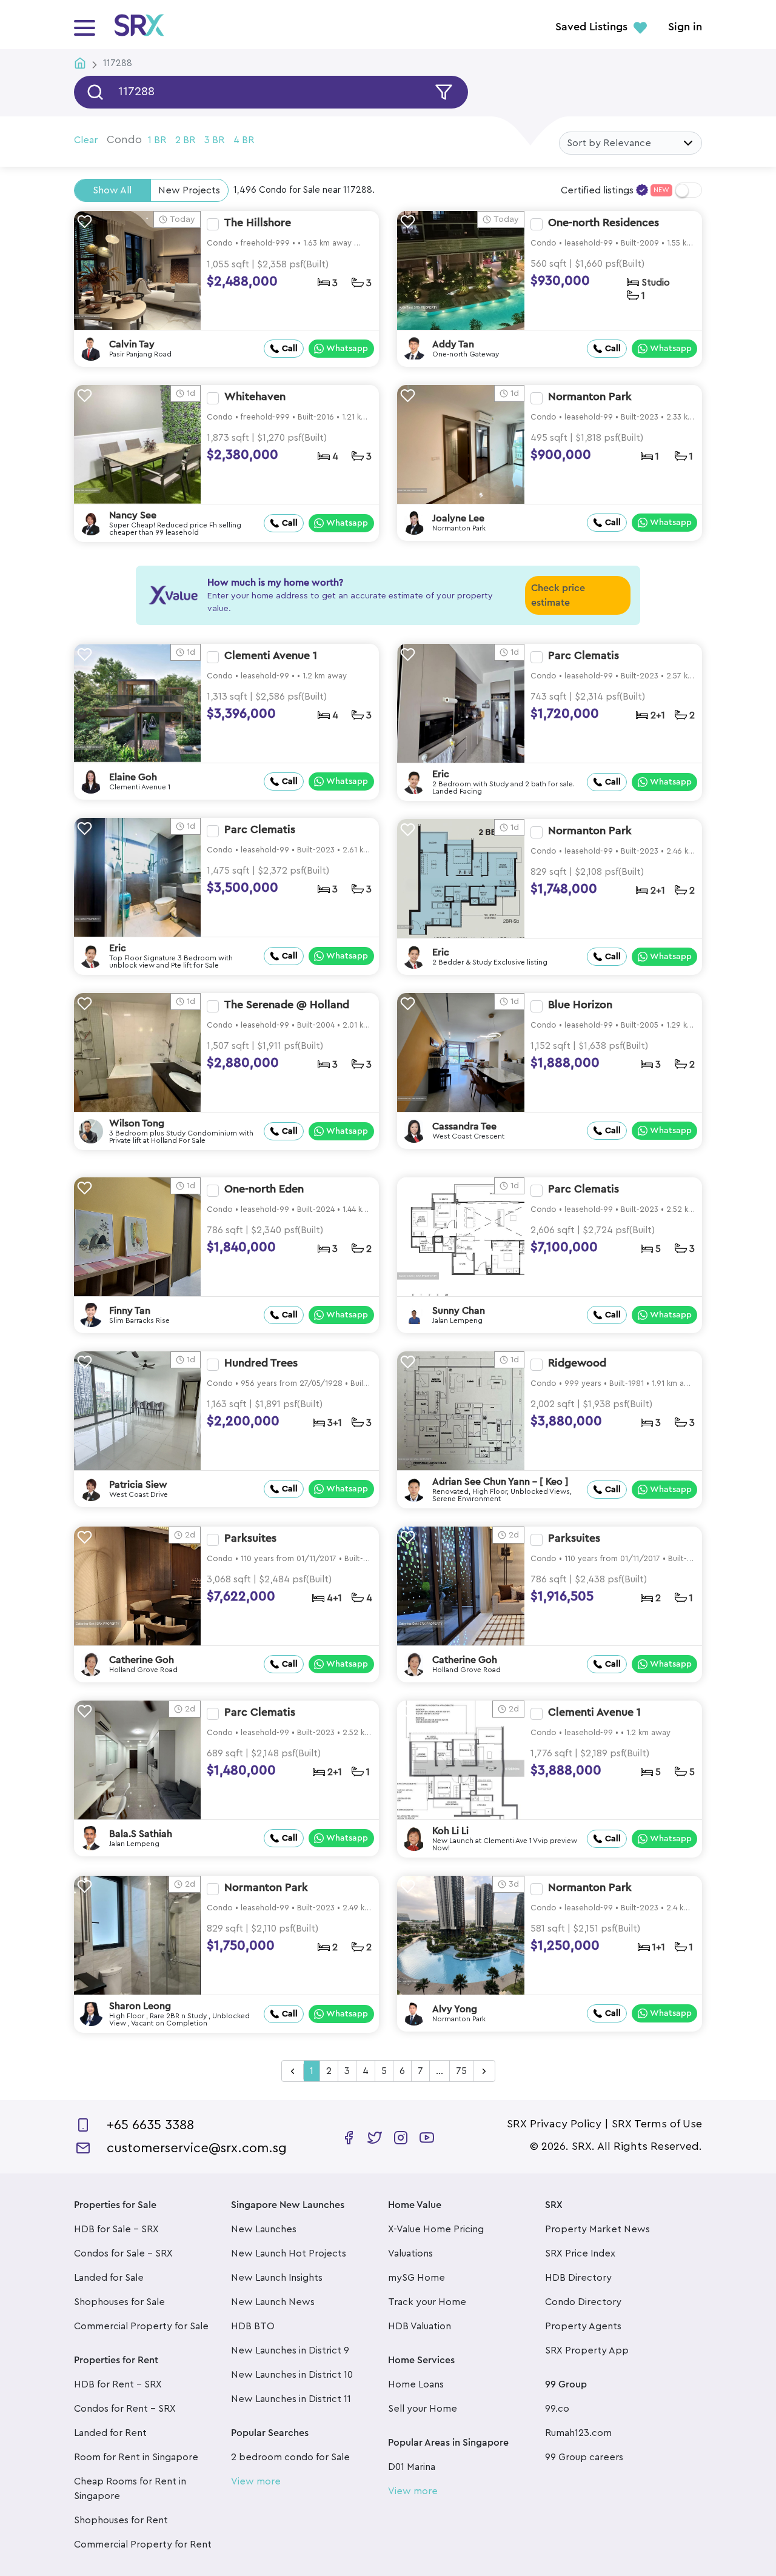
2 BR (185, 140)
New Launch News (273, 2302)
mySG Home (416, 2278)
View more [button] (256, 2481)
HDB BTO (253, 2326)
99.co (557, 2409)
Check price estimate (558, 595)
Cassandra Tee (464, 1126)
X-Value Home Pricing (436, 2229)
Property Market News (597, 2229)
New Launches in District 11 (291, 2399)
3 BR (214, 140)
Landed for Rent (110, 2433)
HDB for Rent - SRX (118, 2384)
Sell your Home (423, 2409)
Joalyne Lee (458, 518)
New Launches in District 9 (290, 2350)
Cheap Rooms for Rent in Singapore (130, 2489)
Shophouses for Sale (119, 2302)
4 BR (244, 140)
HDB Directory (578, 2278)
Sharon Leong (140, 2006)
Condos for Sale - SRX (123, 2253)
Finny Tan (130, 1311)
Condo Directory (583, 2302)
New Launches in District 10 (292, 2375)
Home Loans (416, 2384)
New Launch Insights (277, 2278)
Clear (86, 140)
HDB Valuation (420, 2326)
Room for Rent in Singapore (136, 2457)
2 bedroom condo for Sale (290, 2457)
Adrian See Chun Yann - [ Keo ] (500, 1482)
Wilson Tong (137, 1123)
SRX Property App (587, 2350)
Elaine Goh (133, 777)
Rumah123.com (578, 2433)
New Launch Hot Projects (289, 2253)
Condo (124, 139)
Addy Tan (453, 344)
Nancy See (133, 515)
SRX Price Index (580, 2253)
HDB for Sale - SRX (116, 2229)
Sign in (685, 27)
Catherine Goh (142, 1660)
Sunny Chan (459, 1311)
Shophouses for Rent (121, 2520)
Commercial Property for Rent (143, 2544)
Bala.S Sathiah (141, 1834)
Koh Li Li (450, 1831)
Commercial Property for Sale (141, 2326)
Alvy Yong (455, 2009)
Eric (441, 774)
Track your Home (427, 2302)
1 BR (157, 140)
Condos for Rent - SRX (125, 2409)
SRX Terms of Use (657, 2124)
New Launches (264, 2229)
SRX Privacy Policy (554, 2124)
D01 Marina (412, 2467)
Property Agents (583, 2326)
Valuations (410, 2253)
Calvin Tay (132, 344)
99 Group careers (584, 2457)
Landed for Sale (109, 2278)
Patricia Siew (138, 1485)
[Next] (484, 2072)
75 (461, 2071)
